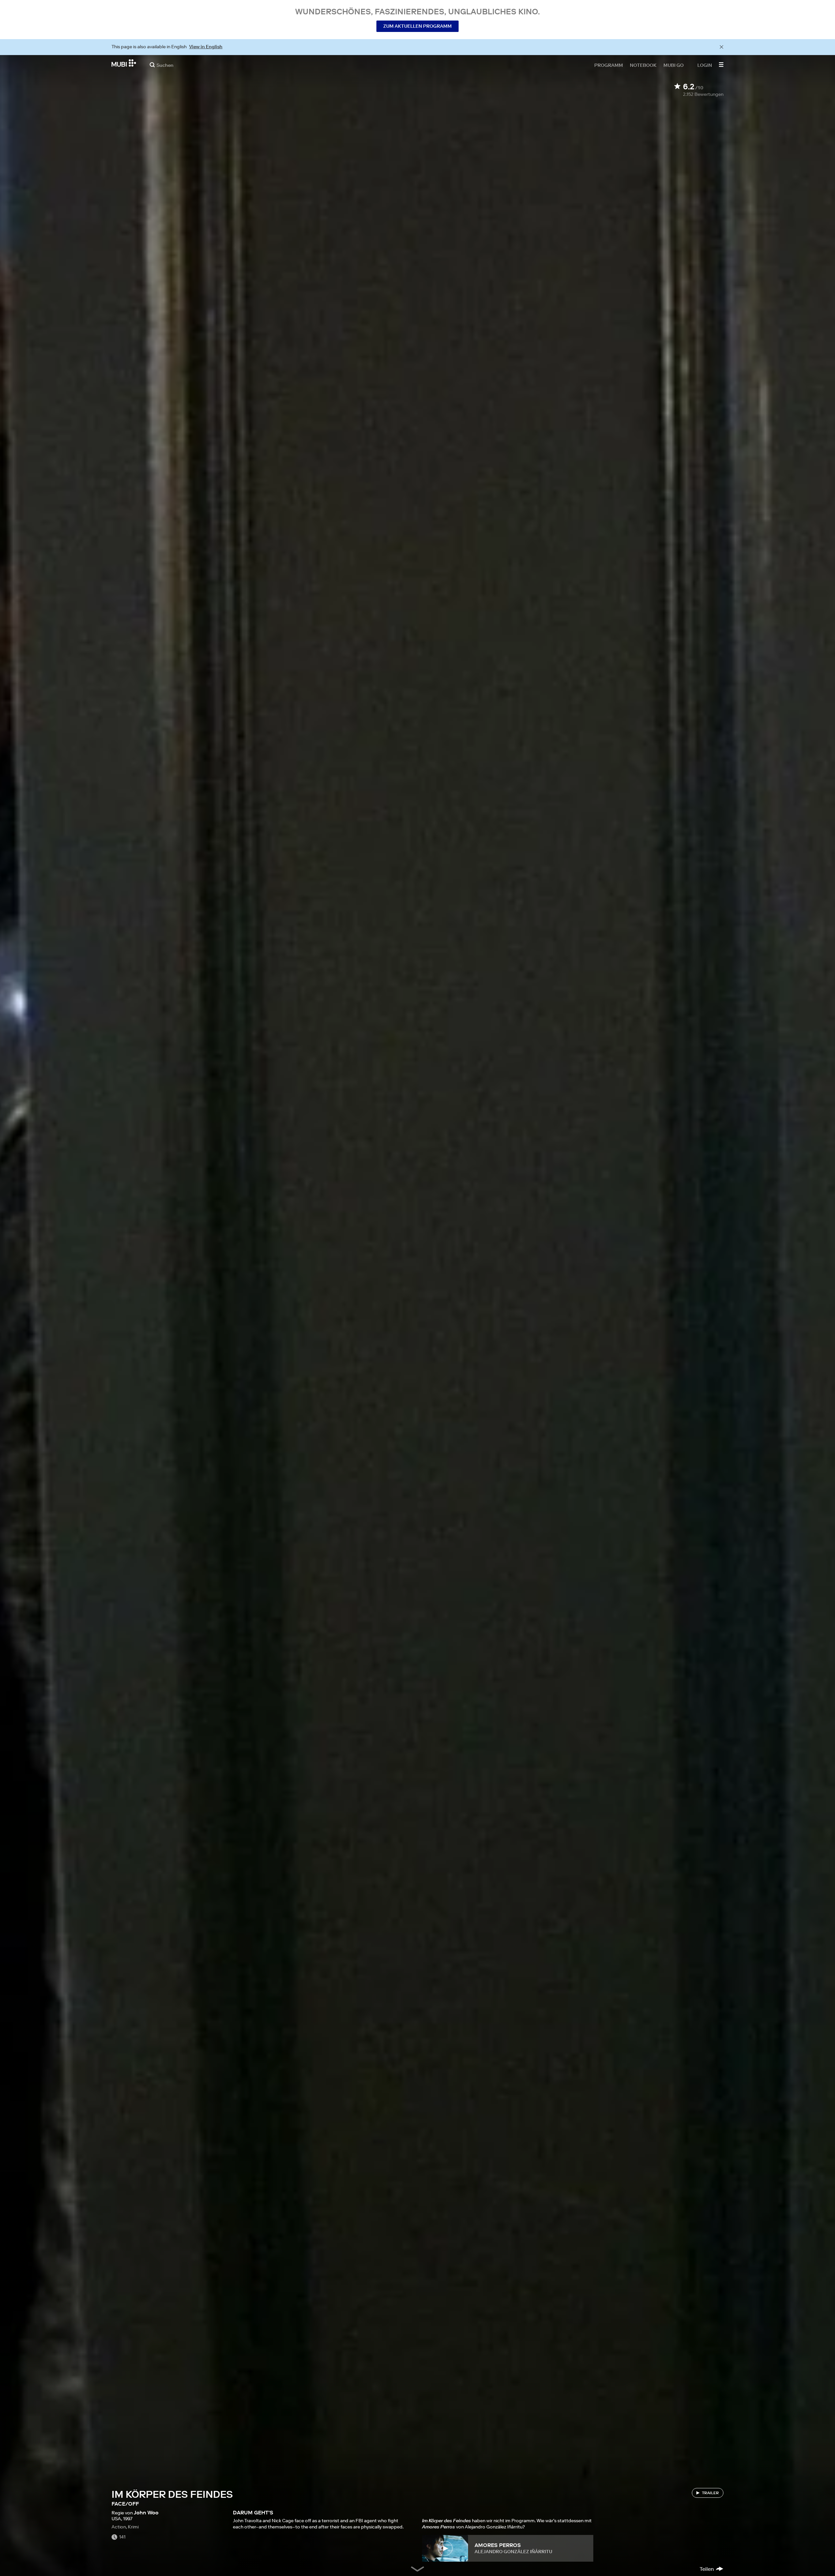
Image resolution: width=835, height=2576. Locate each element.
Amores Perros (498, 2545)
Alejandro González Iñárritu (513, 2552)
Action (119, 2527)
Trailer (710, 2493)
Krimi (133, 2527)
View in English (206, 47)
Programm (609, 65)
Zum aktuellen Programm (417, 26)
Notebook (643, 65)
